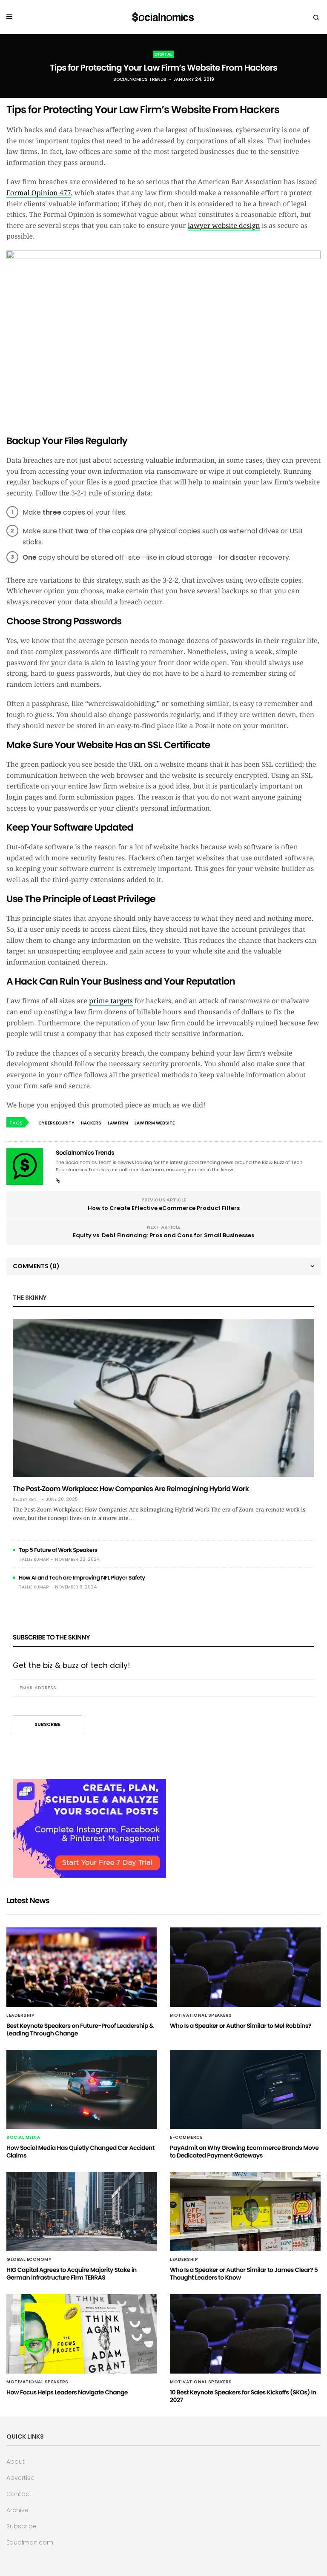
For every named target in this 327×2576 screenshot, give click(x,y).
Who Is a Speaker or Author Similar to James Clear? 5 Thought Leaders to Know (244, 2274)
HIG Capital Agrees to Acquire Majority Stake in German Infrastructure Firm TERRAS (72, 2274)
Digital (163, 54)
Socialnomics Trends (140, 79)
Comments (36, 1266)
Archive (17, 2510)
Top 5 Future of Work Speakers (58, 1550)
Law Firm (118, 1123)
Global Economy (29, 2260)
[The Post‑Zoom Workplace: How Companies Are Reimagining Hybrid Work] (163, 1398)
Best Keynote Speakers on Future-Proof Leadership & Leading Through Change (80, 2029)
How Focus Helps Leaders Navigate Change (67, 2392)
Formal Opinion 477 (39, 193)
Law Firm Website (155, 1123)
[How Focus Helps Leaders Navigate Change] (82, 2334)
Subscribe (22, 2526)
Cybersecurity (56, 1123)
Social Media (23, 2138)
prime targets (111, 1001)
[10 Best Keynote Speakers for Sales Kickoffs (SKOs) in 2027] (245, 2334)
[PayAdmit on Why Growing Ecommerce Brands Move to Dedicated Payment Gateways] (245, 2089)
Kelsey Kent (26, 1500)
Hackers (91, 1123)
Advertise (20, 2478)
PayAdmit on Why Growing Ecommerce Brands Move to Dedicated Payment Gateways (244, 2152)
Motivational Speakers (201, 2015)
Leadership (20, 2015)
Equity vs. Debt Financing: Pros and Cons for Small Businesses (163, 1235)
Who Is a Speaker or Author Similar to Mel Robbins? (241, 2026)
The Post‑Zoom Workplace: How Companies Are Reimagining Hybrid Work (131, 1489)
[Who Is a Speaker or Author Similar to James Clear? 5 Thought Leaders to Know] (245, 2212)
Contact (19, 2494)
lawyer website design (224, 226)
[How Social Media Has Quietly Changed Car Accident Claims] (82, 2089)
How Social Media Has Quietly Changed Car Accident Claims (80, 2152)
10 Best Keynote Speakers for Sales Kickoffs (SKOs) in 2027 (243, 2396)
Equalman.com (30, 2542)
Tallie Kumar (34, 1559)
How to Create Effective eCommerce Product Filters (164, 1208)
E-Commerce (186, 2138)
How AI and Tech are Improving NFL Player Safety (82, 1578)
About (16, 2462)
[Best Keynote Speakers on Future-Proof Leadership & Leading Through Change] (82, 1967)
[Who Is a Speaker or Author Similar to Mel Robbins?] (245, 1967)
